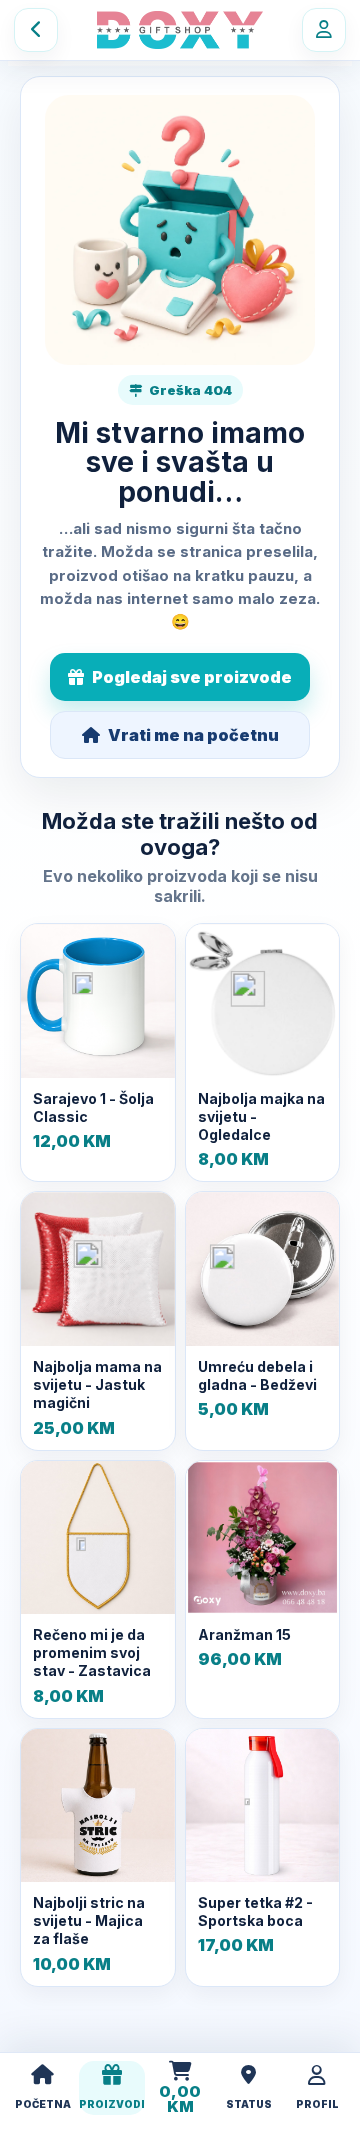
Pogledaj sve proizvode (192, 677)
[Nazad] (36, 30)
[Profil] (324, 30)
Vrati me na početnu (193, 735)
